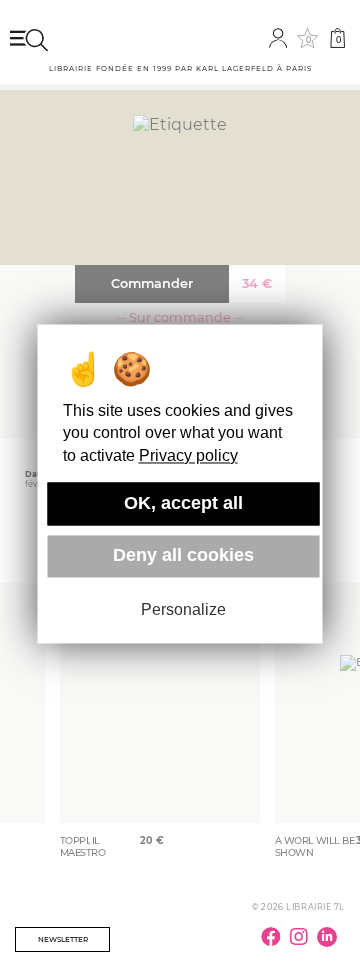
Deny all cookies (183, 556)
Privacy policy (188, 455)
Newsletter (63, 939)
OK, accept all (183, 503)
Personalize (183, 610)
